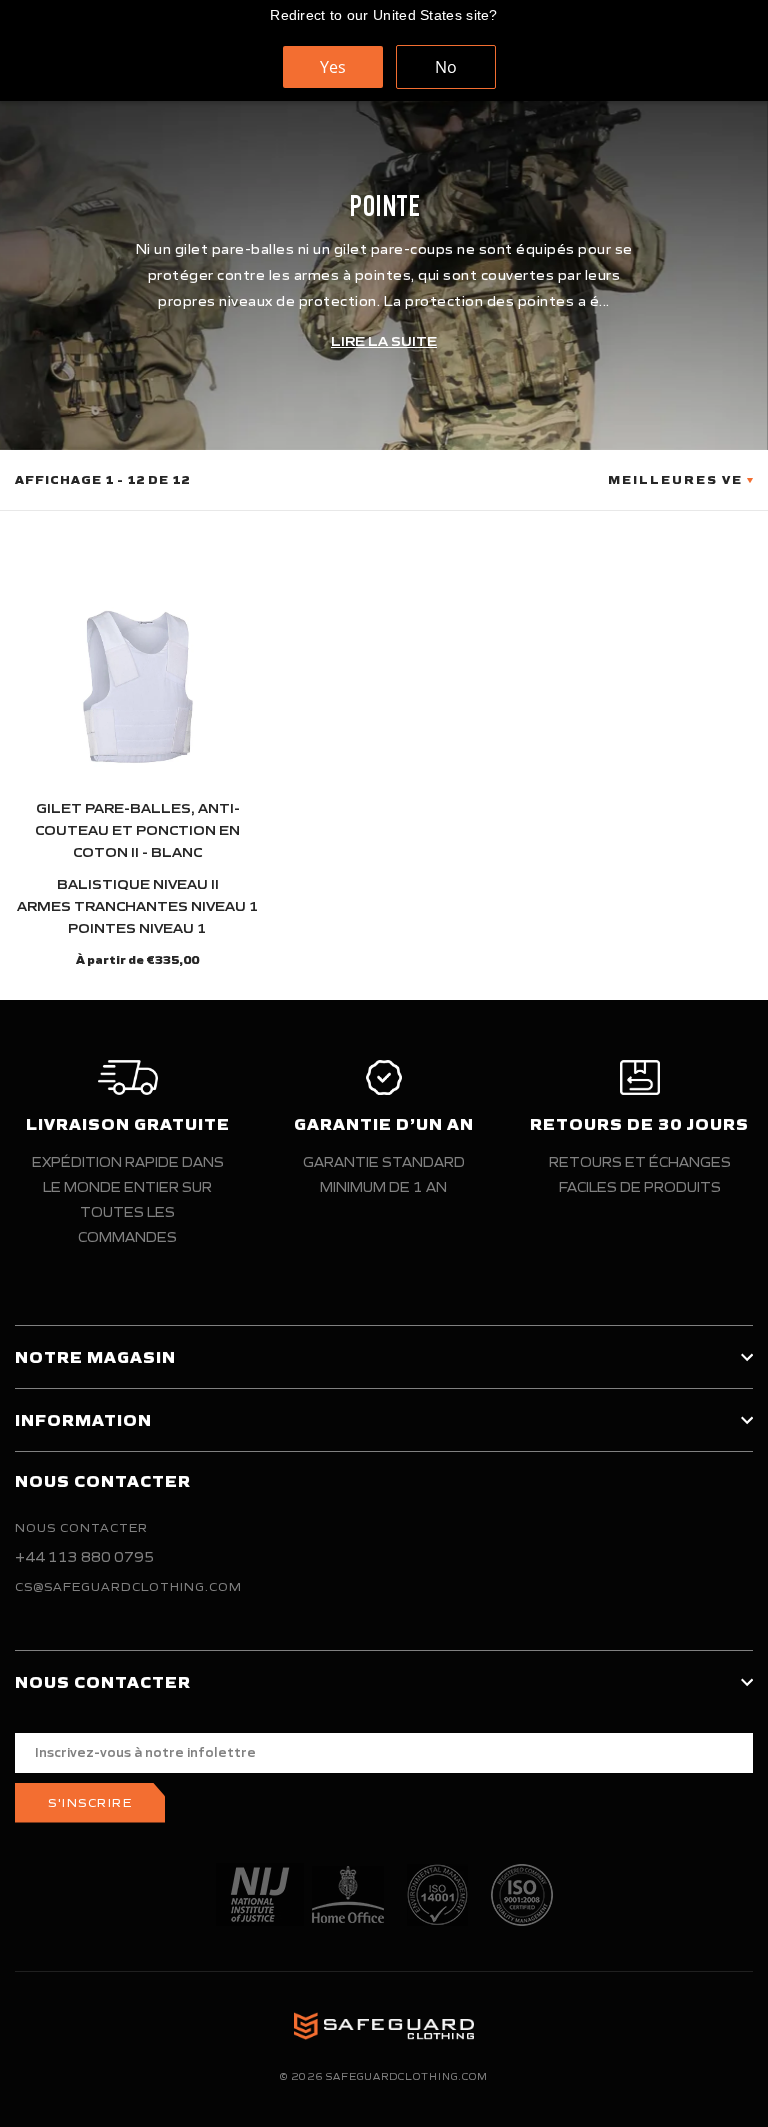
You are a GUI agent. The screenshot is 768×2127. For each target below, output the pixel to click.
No (446, 67)
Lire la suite (384, 341)
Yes (333, 67)
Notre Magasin (95, 1357)
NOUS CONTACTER (81, 1527)
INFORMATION (83, 1420)
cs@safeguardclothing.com (128, 1586)
